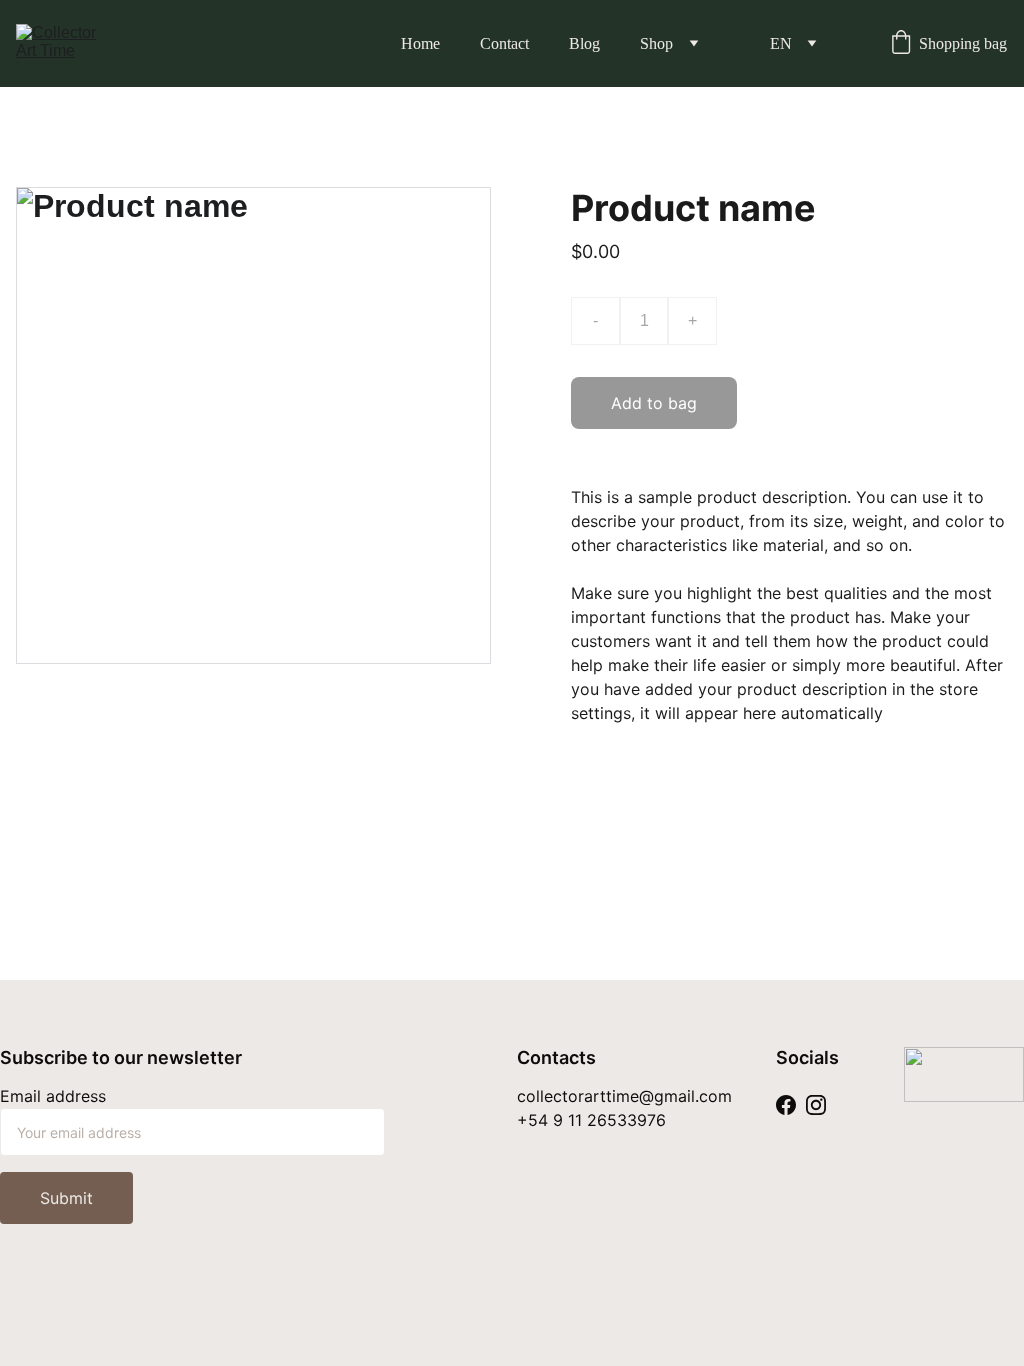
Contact (504, 43)
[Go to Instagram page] (816, 1104)
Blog (584, 43)
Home (420, 43)
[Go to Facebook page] (786, 1104)
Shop (656, 43)
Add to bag (654, 403)
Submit (66, 1198)
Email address (53, 1096)
